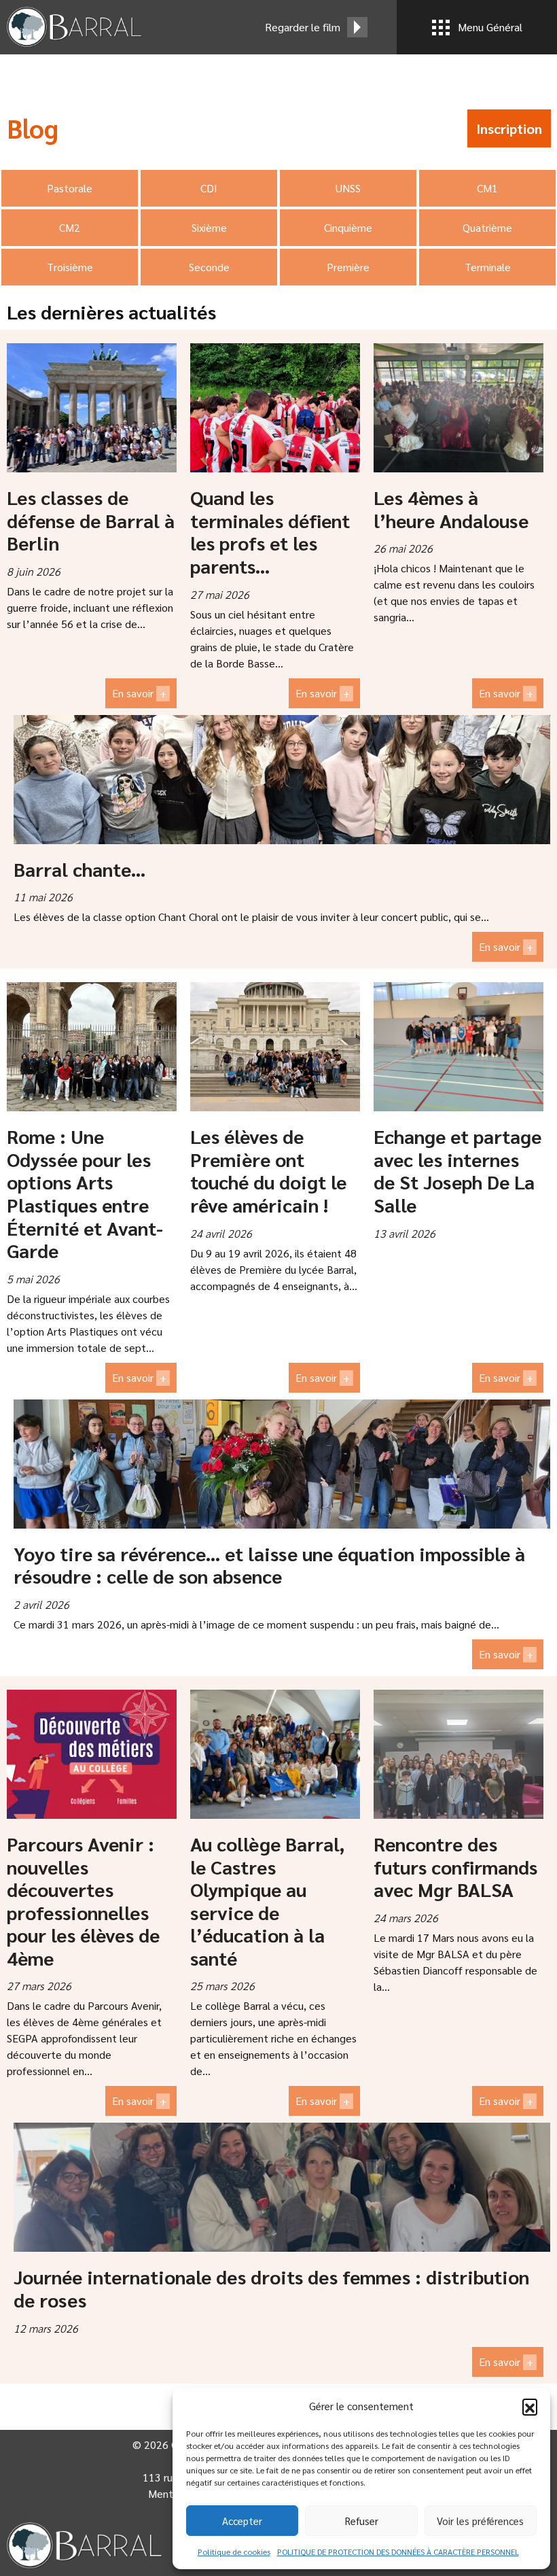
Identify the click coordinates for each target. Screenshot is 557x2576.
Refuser (362, 2521)
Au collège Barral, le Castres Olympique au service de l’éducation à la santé (267, 1900)
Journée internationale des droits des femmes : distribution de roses (271, 2288)
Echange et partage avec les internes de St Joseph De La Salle (457, 1170)
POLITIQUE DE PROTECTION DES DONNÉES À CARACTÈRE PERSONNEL (398, 2552)
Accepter (242, 2521)
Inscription (509, 128)
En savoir (139, 693)
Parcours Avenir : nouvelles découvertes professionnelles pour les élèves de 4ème (83, 1900)
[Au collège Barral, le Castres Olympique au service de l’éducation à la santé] (275, 1754)
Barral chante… (79, 869)
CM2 (70, 227)
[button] (530, 2406)
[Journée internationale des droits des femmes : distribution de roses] (282, 2187)
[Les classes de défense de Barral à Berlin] (92, 408)
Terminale (488, 267)
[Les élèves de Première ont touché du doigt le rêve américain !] (275, 1047)
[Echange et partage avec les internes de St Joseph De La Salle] (459, 1047)
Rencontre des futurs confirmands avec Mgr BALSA (455, 1866)
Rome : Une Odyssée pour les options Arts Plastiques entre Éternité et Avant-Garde (85, 1193)
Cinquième (348, 227)
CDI (209, 188)
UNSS (348, 188)
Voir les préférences (480, 2521)
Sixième (209, 227)
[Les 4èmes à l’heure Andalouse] (459, 408)
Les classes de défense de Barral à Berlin (91, 520)
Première (348, 267)
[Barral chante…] (282, 780)
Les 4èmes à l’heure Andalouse (451, 508)
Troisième (70, 267)
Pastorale (70, 188)
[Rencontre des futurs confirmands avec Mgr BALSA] (459, 1754)
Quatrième (487, 227)
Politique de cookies (234, 2552)
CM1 (487, 188)
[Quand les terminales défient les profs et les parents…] (275, 408)
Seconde (209, 267)
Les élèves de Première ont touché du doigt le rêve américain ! (268, 1170)
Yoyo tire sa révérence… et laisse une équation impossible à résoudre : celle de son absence (269, 1565)
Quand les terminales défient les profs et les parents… (270, 531)
